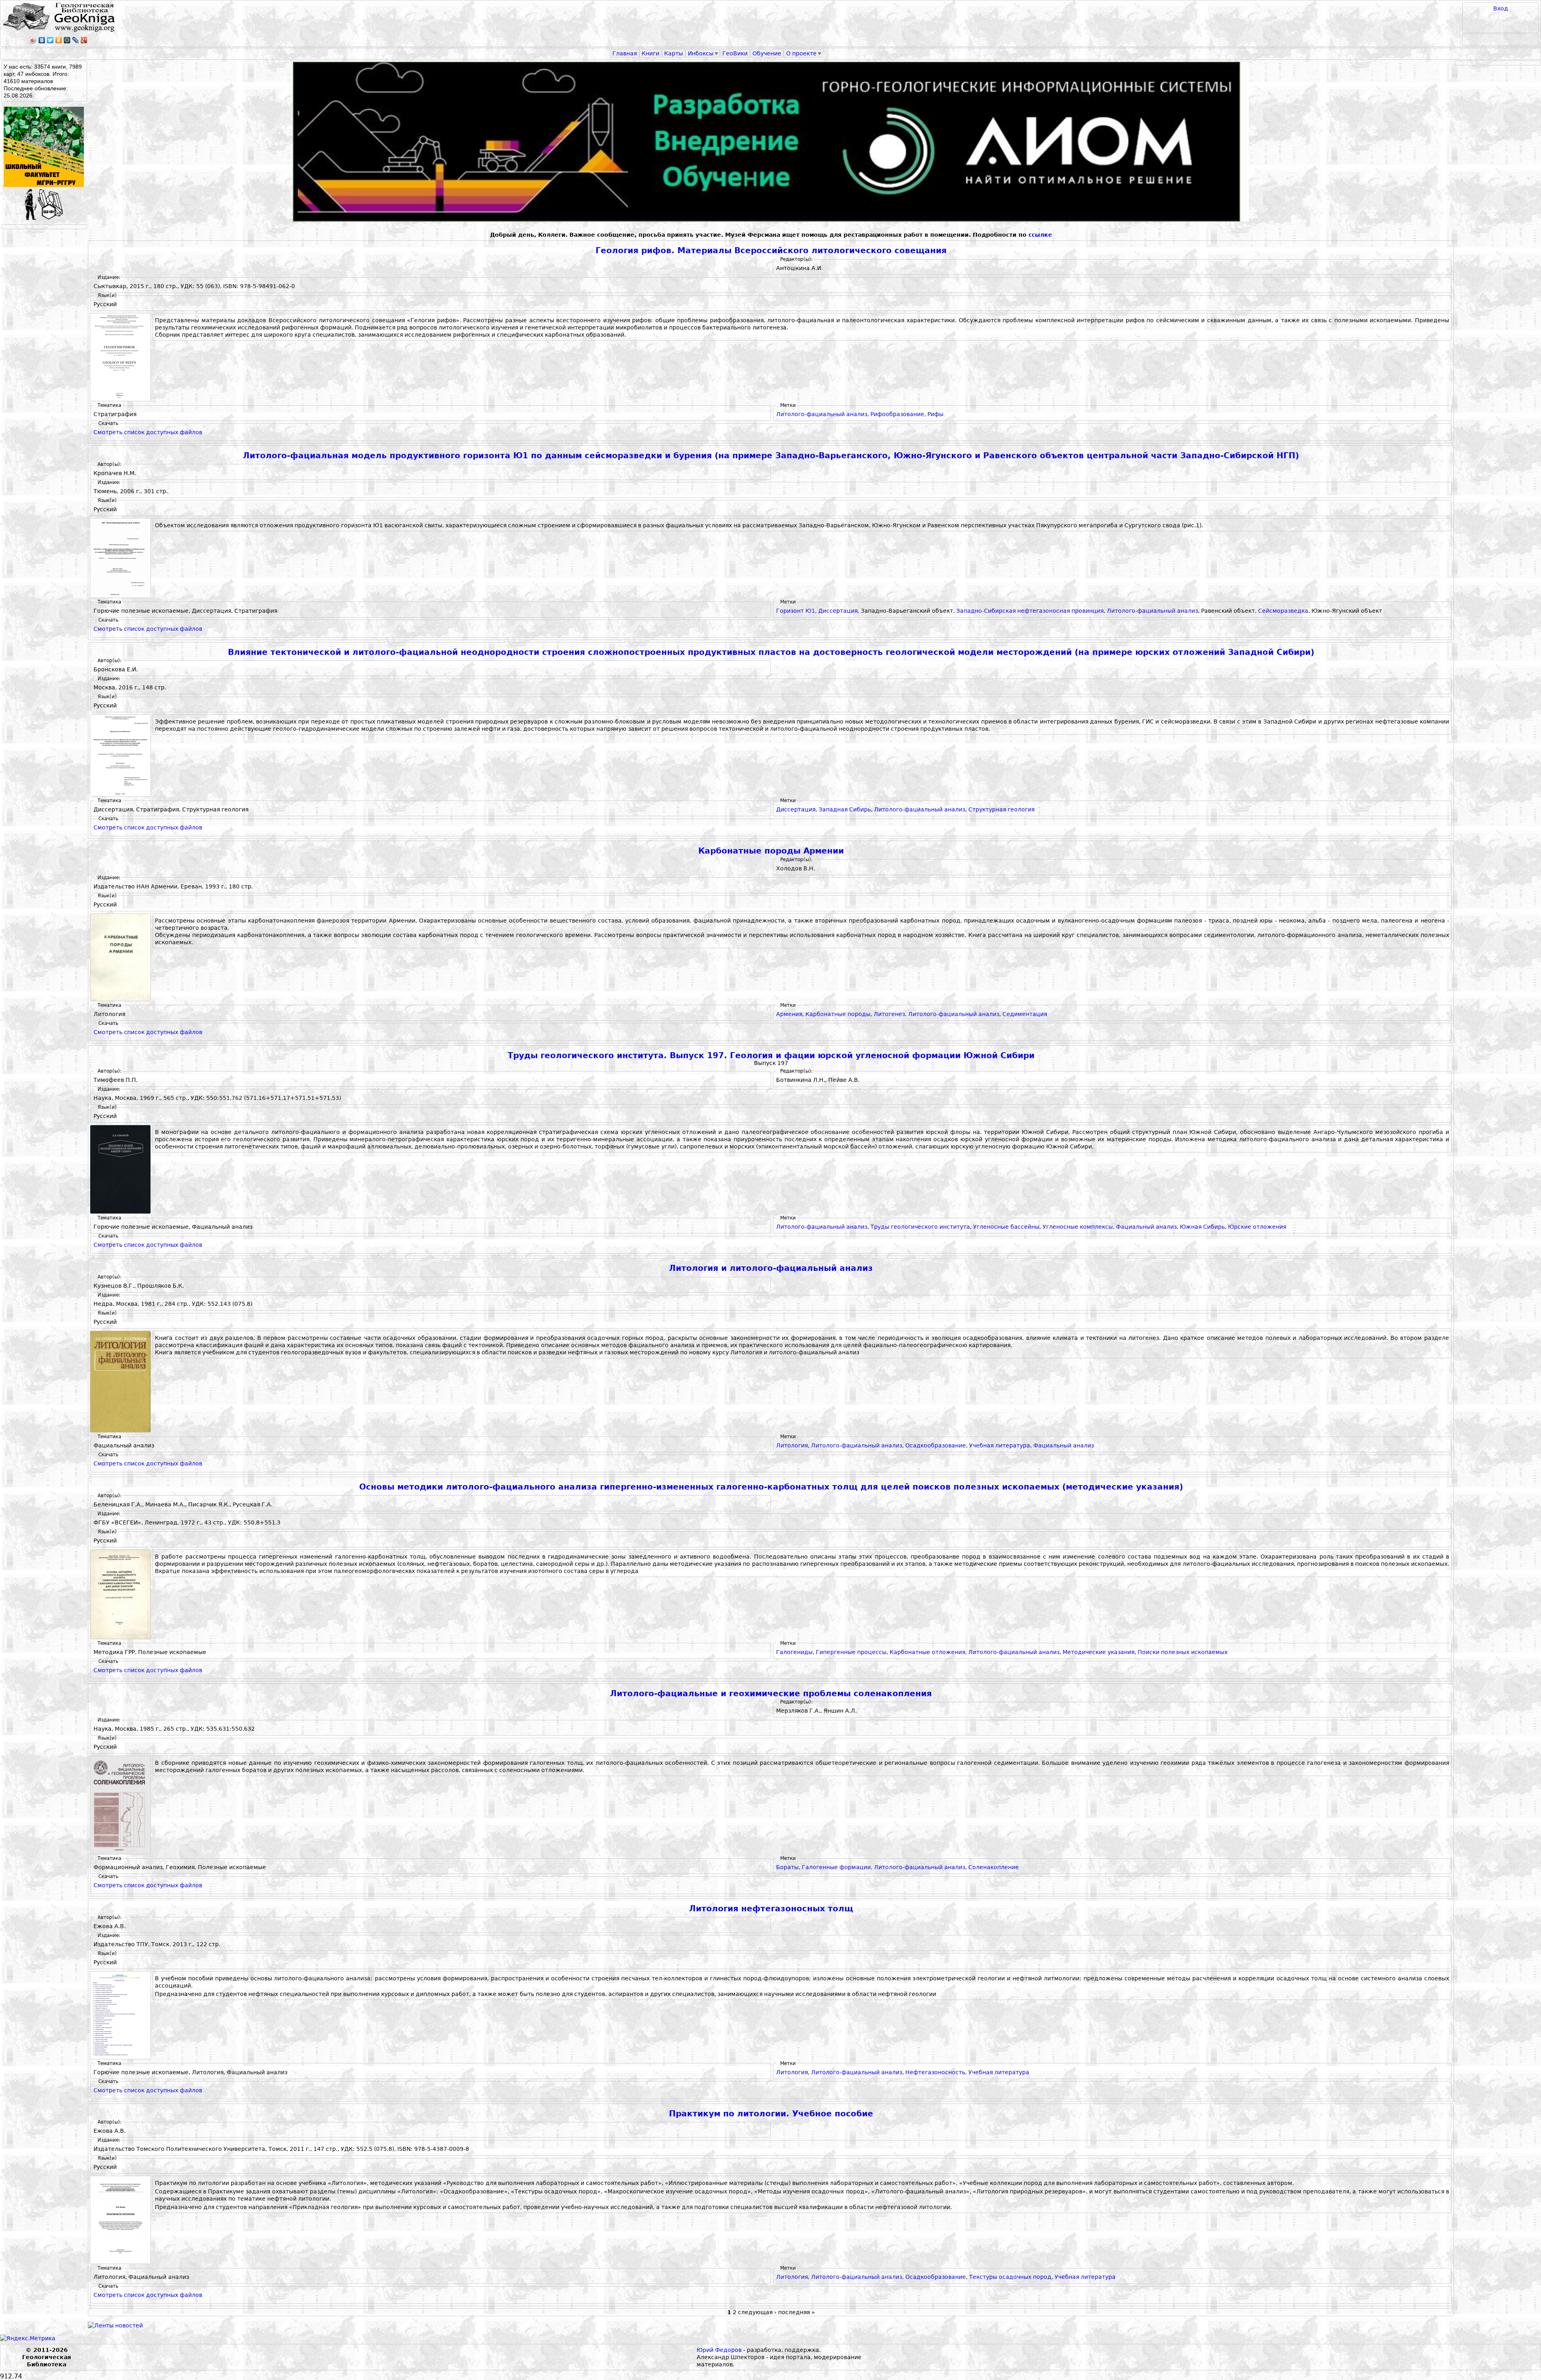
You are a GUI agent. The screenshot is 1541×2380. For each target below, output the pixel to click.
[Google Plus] (84, 40)
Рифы (935, 414)
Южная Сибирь (1202, 1227)
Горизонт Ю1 (796, 611)
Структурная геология (1001, 809)
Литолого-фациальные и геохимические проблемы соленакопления (771, 1694)
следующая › (757, 2312)
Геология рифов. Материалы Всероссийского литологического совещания (771, 251)
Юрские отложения (1257, 1227)
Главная (625, 53)
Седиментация (1025, 1014)
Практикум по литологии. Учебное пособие (771, 2114)
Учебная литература (1000, 1445)
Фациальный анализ (1146, 1227)
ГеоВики (735, 53)
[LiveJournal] (76, 40)
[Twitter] (50, 40)
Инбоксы (701, 53)
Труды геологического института (920, 1227)
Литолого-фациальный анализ (822, 414)
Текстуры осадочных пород (1010, 2277)
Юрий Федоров (719, 2350)
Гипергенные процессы (851, 1652)
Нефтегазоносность (935, 2072)
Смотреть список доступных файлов (148, 432)
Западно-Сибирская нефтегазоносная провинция (1030, 611)
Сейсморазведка (1283, 611)
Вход (1501, 8)
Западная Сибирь (845, 809)
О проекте (801, 53)
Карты (674, 53)
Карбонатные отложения (927, 1652)
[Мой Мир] (67, 40)
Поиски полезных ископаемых (1183, 1652)
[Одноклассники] (59, 40)
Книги (651, 53)
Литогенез (889, 1014)
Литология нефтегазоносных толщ (771, 1909)
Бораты (787, 1867)
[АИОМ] (771, 142)
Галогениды (794, 1652)
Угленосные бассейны (1006, 1227)
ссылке (1040, 235)
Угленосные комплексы (1078, 1227)
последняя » (797, 2312)
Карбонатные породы (838, 1014)
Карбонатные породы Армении (771, 851)
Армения (789, 1014)
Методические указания (1099, 1652)
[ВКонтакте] (42, 40)
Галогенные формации (836, 1867)
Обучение (767, 53)
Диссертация (838, 611)
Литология (792, 1445)
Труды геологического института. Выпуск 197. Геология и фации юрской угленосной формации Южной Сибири (771, 1056)
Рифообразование (897, 414)
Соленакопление (994, 1867)
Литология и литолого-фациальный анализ (771, 1268)
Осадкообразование (936, 1445)
